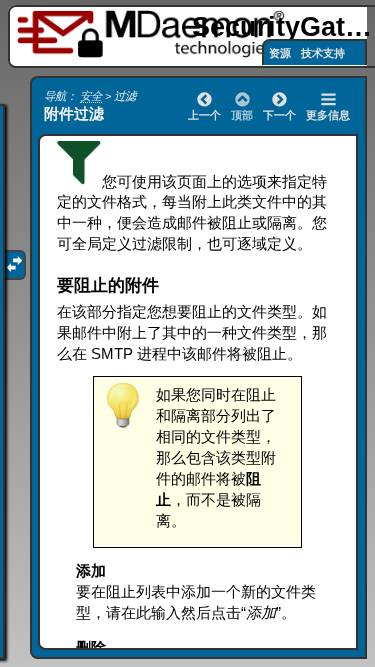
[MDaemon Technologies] (154, 34)
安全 (91, 96)
